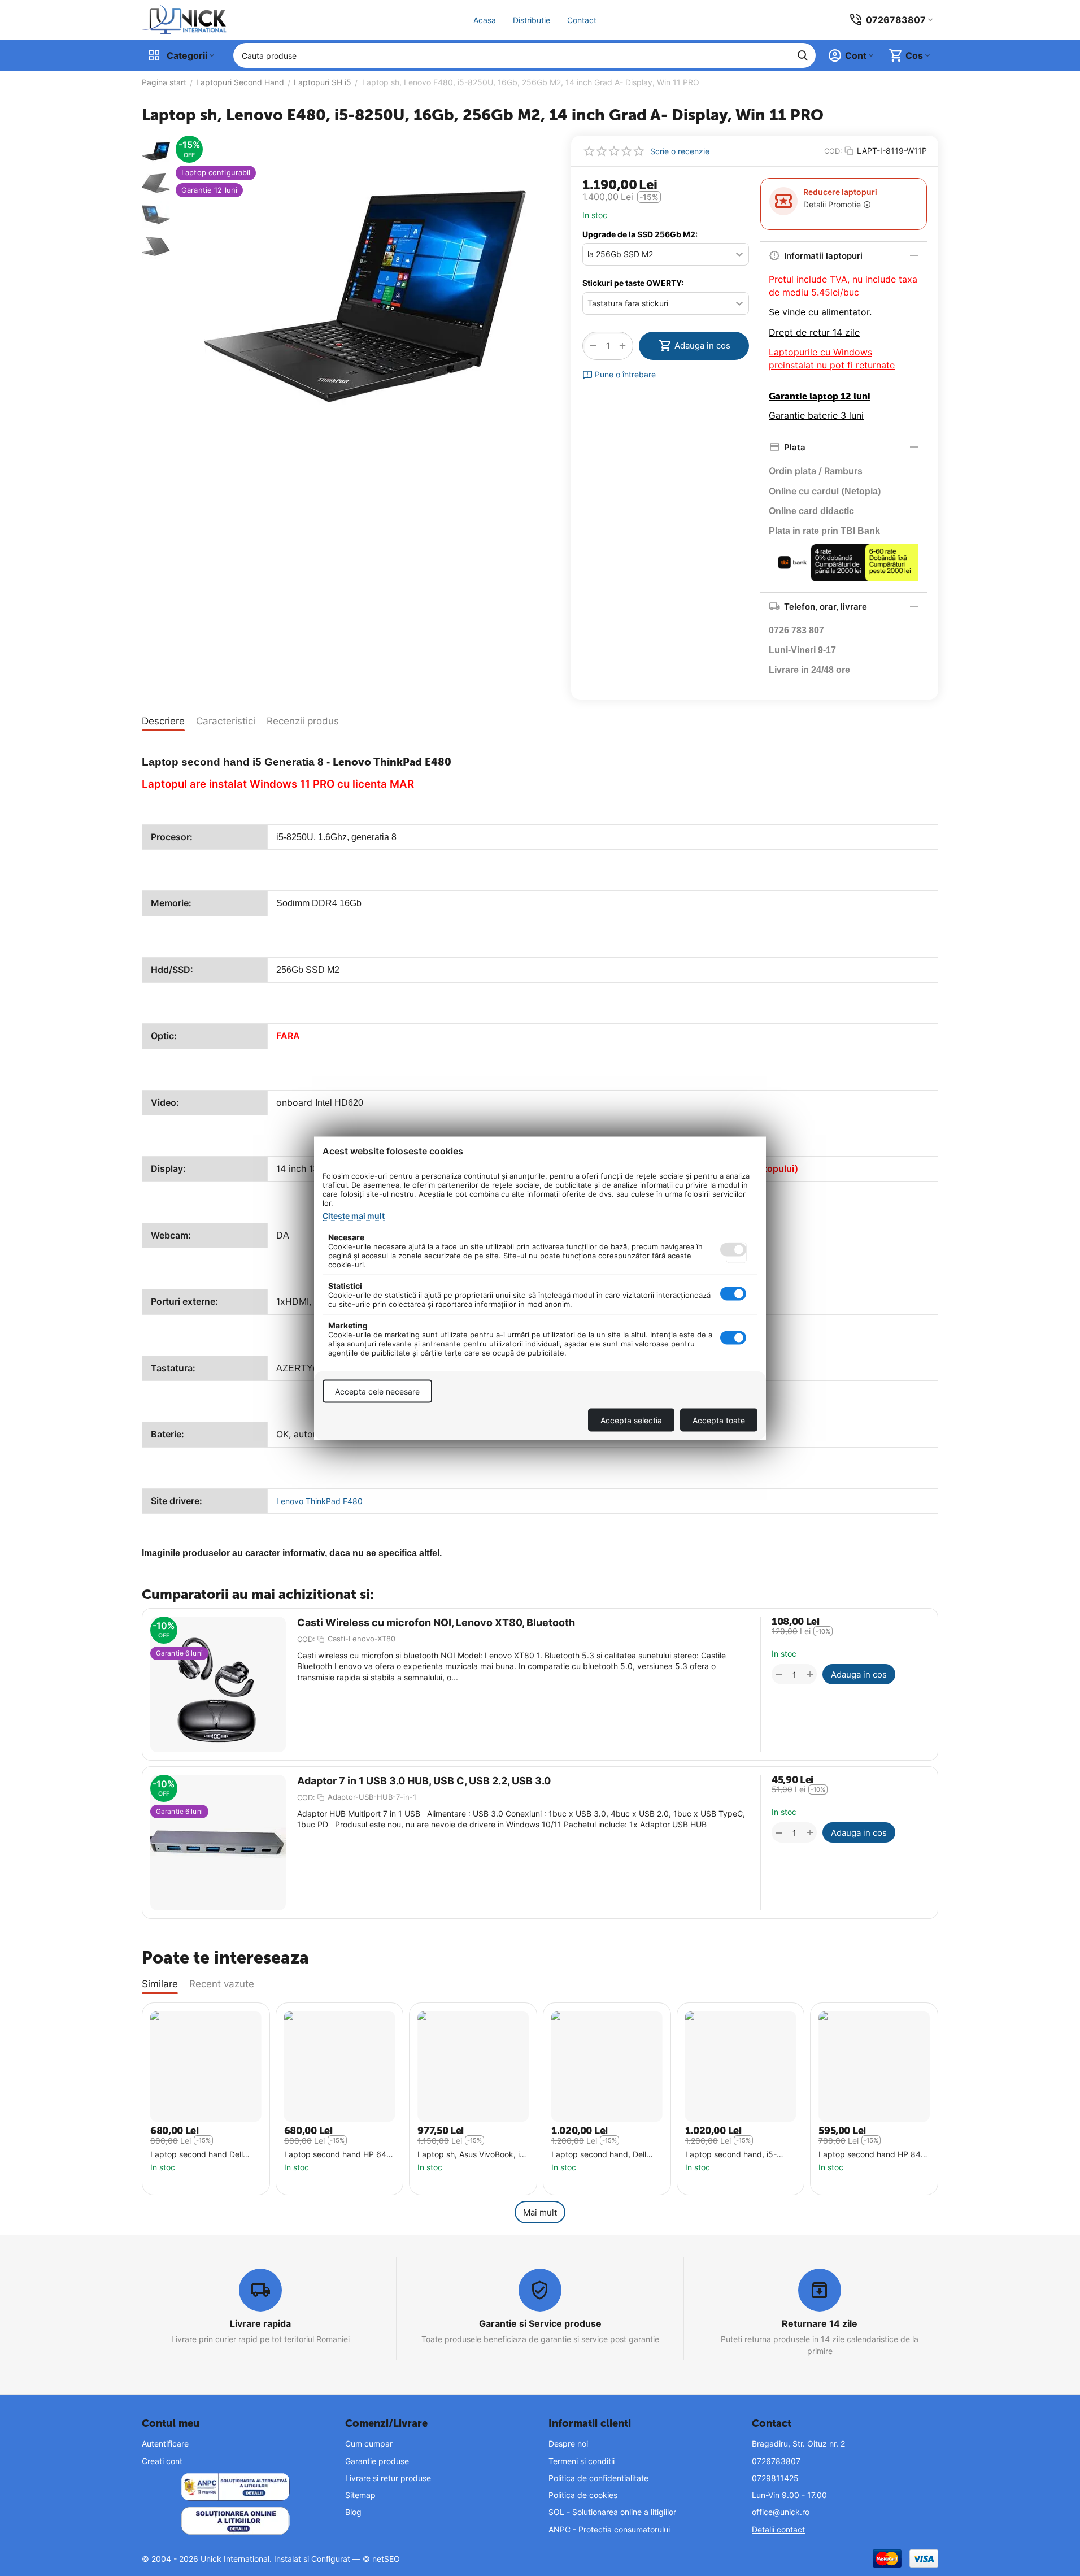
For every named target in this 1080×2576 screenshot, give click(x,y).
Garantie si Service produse (540, 2323)
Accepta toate (719, 1420)
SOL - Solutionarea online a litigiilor (612, 2512)
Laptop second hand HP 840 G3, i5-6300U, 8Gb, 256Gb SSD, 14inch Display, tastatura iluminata (872, 2155)
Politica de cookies (583, 2495)
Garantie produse (377, 2461)
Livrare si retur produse (388, 2478)
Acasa (485, 20)
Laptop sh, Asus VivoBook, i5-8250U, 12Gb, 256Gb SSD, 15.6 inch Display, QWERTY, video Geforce (473, 2155)
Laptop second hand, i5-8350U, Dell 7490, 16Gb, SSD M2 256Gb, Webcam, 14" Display (740, 2155)
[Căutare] (803, 55)
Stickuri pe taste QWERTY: (633, 283)
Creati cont (162, 2461)
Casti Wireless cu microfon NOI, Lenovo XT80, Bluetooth (436, 1623)
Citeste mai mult (354, 1215)
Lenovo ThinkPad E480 (319, 1501)
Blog (353, 2512)
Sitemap (360, 2495)
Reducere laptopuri (840, 192)
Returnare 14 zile (820, 2323)
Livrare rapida (260, 2323)
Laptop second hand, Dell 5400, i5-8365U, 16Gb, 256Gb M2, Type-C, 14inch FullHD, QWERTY (601, 2155)
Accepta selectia (631, 1420)
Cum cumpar (369, 2443)
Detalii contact (778, 2529)
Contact (582, 20)
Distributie (532, 20)
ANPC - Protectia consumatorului (609, 2529)
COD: (833, 151)
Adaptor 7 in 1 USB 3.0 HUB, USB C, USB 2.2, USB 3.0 (424, 1781)
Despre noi (568, 2443)
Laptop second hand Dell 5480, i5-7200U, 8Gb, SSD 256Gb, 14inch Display (201, 2155)
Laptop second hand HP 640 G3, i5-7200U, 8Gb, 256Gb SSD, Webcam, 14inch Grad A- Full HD (338, 2155)
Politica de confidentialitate (598, 2478)
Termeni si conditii (582, 2461)
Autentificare (165, 2443)
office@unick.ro (781, 2512)
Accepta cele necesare (377, 1391)
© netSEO (381, 2559)
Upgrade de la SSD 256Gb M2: (640, 234)
